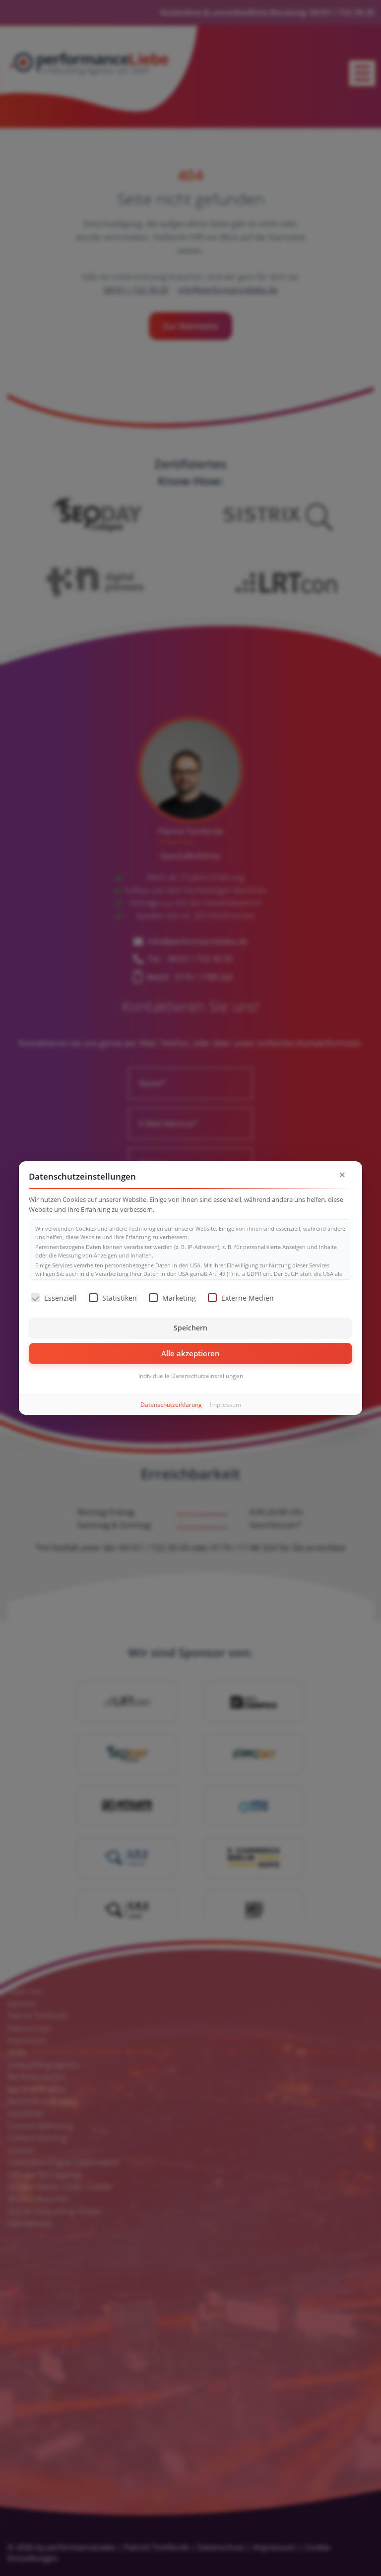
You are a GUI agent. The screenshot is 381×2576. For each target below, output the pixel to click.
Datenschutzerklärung (171, 1405)
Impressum (225, 1405)
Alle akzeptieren (190, 1353)
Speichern (190, 1328)
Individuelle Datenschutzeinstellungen (191, 1376)
